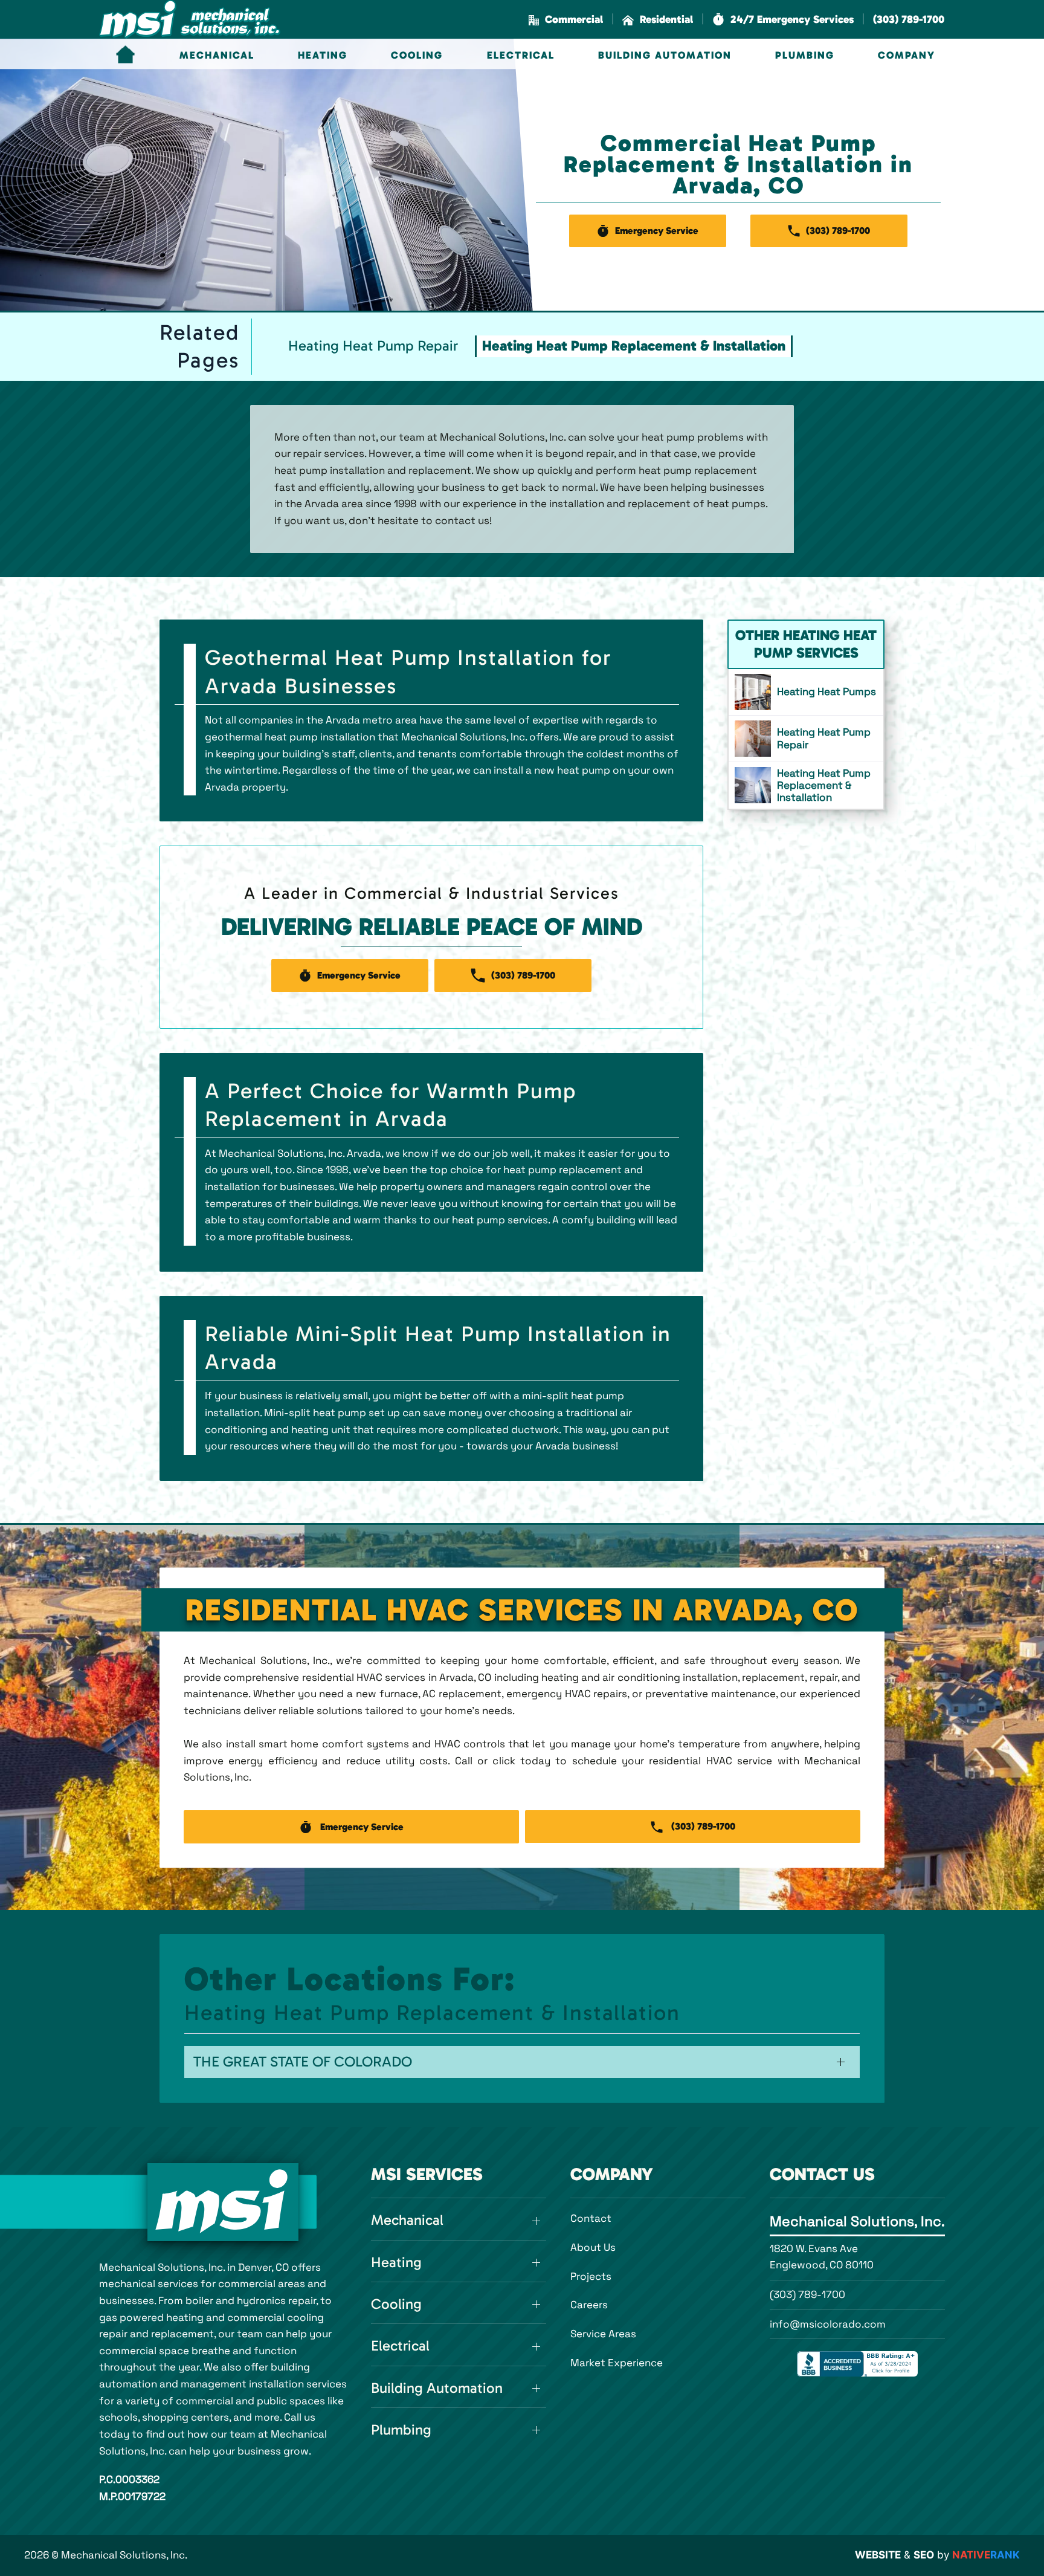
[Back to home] (190, 19)
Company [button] (907, 55)
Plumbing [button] (805, 55)
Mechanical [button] (217, 55)
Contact (591, 2218)
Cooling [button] (417, 55)
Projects (591, 2276)
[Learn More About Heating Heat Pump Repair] (806, 739)
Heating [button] (323, 55)
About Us (593, 2247)
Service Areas (603, 2334)
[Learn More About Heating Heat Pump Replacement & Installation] (806, 785)
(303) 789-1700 (807, 2294)
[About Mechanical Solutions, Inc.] (223, 2202)
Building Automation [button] (665, 55)
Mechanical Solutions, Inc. (857, 2221)
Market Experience (617, 2363)
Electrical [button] (521, 55)
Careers (589, 2305)
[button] (783, 20)
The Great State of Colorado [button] (303, 2062)
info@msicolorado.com (828, 2324)
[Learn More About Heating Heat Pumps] (806, 692)
